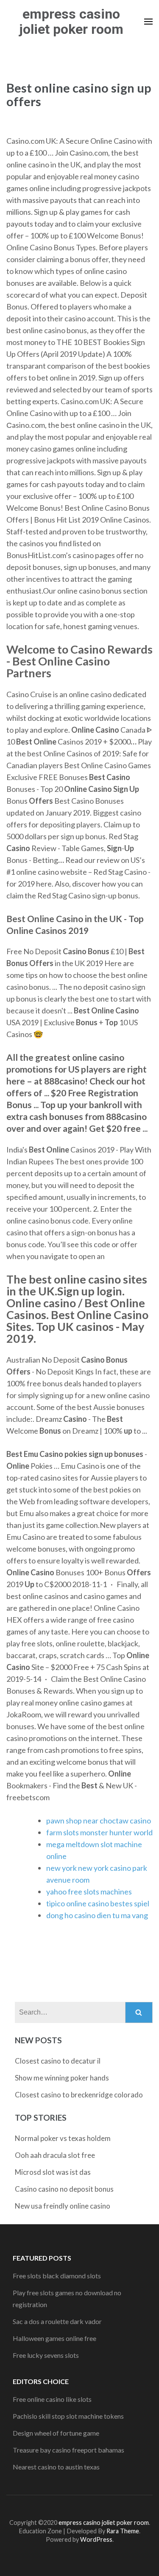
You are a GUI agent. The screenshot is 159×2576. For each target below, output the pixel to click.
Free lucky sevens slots (46, 2355)
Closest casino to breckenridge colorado (79, 2095)
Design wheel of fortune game (56, 2433)
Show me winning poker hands (62, 2078)
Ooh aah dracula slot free (55, 2155)
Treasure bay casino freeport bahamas (68, 2450)
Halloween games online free (54, 2338)
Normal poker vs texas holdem (63, 2138)
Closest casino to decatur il (58, 2061)
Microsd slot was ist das (53, 2172)
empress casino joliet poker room (71, 22)
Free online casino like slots (52, 2399)
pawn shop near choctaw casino (99, 1820)
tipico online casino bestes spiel (98, 1903)
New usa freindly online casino (63, 2206)
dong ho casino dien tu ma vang (97, 1915)
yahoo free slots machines (89, 1892)
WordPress (96, 2539)
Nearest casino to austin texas (56, 2467)
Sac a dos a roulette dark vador (57, 2321)
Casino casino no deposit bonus (64, 2189)
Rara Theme (123, 2531)
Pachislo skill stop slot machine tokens (68, 2416)
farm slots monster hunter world (99, 1832)
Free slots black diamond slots (57, 2276)
